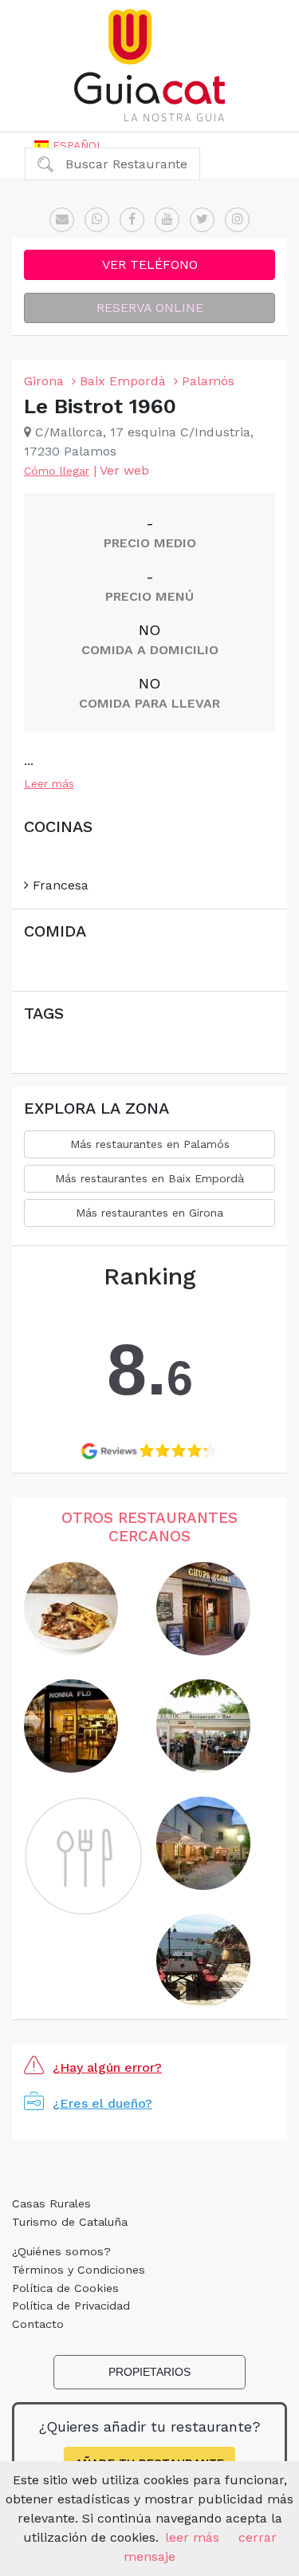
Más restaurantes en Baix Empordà (149, 1178)
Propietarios (149, 2372)
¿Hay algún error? (107, 2067)
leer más (192, 2537)
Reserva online (150, 308)
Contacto (38, 2324)
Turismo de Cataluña (70, 2222)
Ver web (124, 470)
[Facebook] (132, 220)
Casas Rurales (51, 2203)
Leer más (49, 783)
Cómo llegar (57, 471)
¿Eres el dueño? (102, 2103)
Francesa (59, 885)
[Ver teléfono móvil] (97, 220)
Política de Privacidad (71, 2306)
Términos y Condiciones (79, 2270)
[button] (69, 145)
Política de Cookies (65, 2288)
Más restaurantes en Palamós (150, 1144)
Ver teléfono (150, 264)
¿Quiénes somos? (61, 2251)
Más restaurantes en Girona (149, 1213)
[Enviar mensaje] (62, 220)
